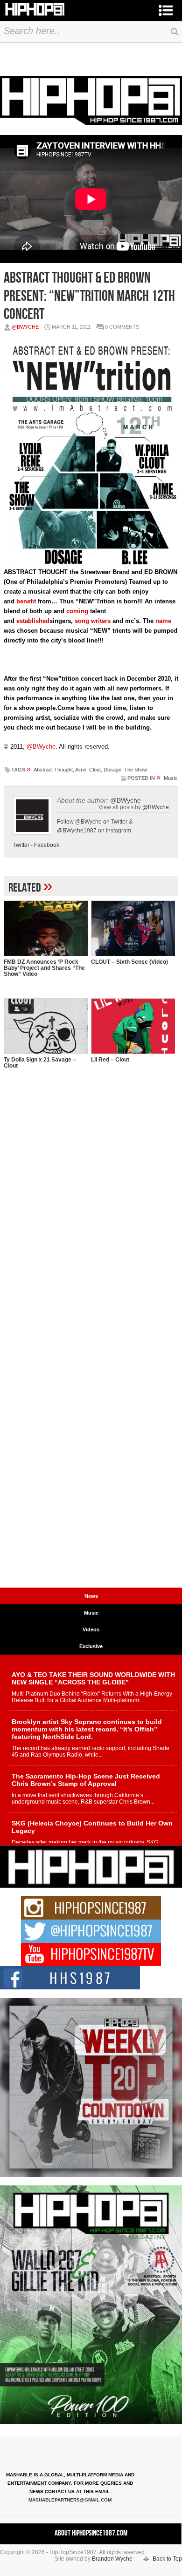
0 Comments (122, 327)
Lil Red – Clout (110, 1060)
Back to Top (167, 2559)
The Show (136, 770)
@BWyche (25, 327)
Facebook (47, 845)
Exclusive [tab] (91, 1646)
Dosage (112, 770)
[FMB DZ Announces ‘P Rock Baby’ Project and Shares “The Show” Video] (46, 928)
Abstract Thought (53, 770)
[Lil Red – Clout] (133, 1026)
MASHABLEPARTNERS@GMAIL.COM (70, 2500)
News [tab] (91, 1596)
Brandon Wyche (112, 2559)
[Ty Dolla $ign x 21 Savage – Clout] (46, 1026)
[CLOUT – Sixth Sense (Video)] (133, 928)
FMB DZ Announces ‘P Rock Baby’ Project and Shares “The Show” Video (44, 968)
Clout (95, 770)
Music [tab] (91, 1613)
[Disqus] (91, 1224)
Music (171, 778)
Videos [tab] (91, 1629)
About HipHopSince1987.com (91, 2533)
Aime (81, 770)
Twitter (21, 845)
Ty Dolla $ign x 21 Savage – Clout (40, 1063)
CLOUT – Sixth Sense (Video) (129, 962)
